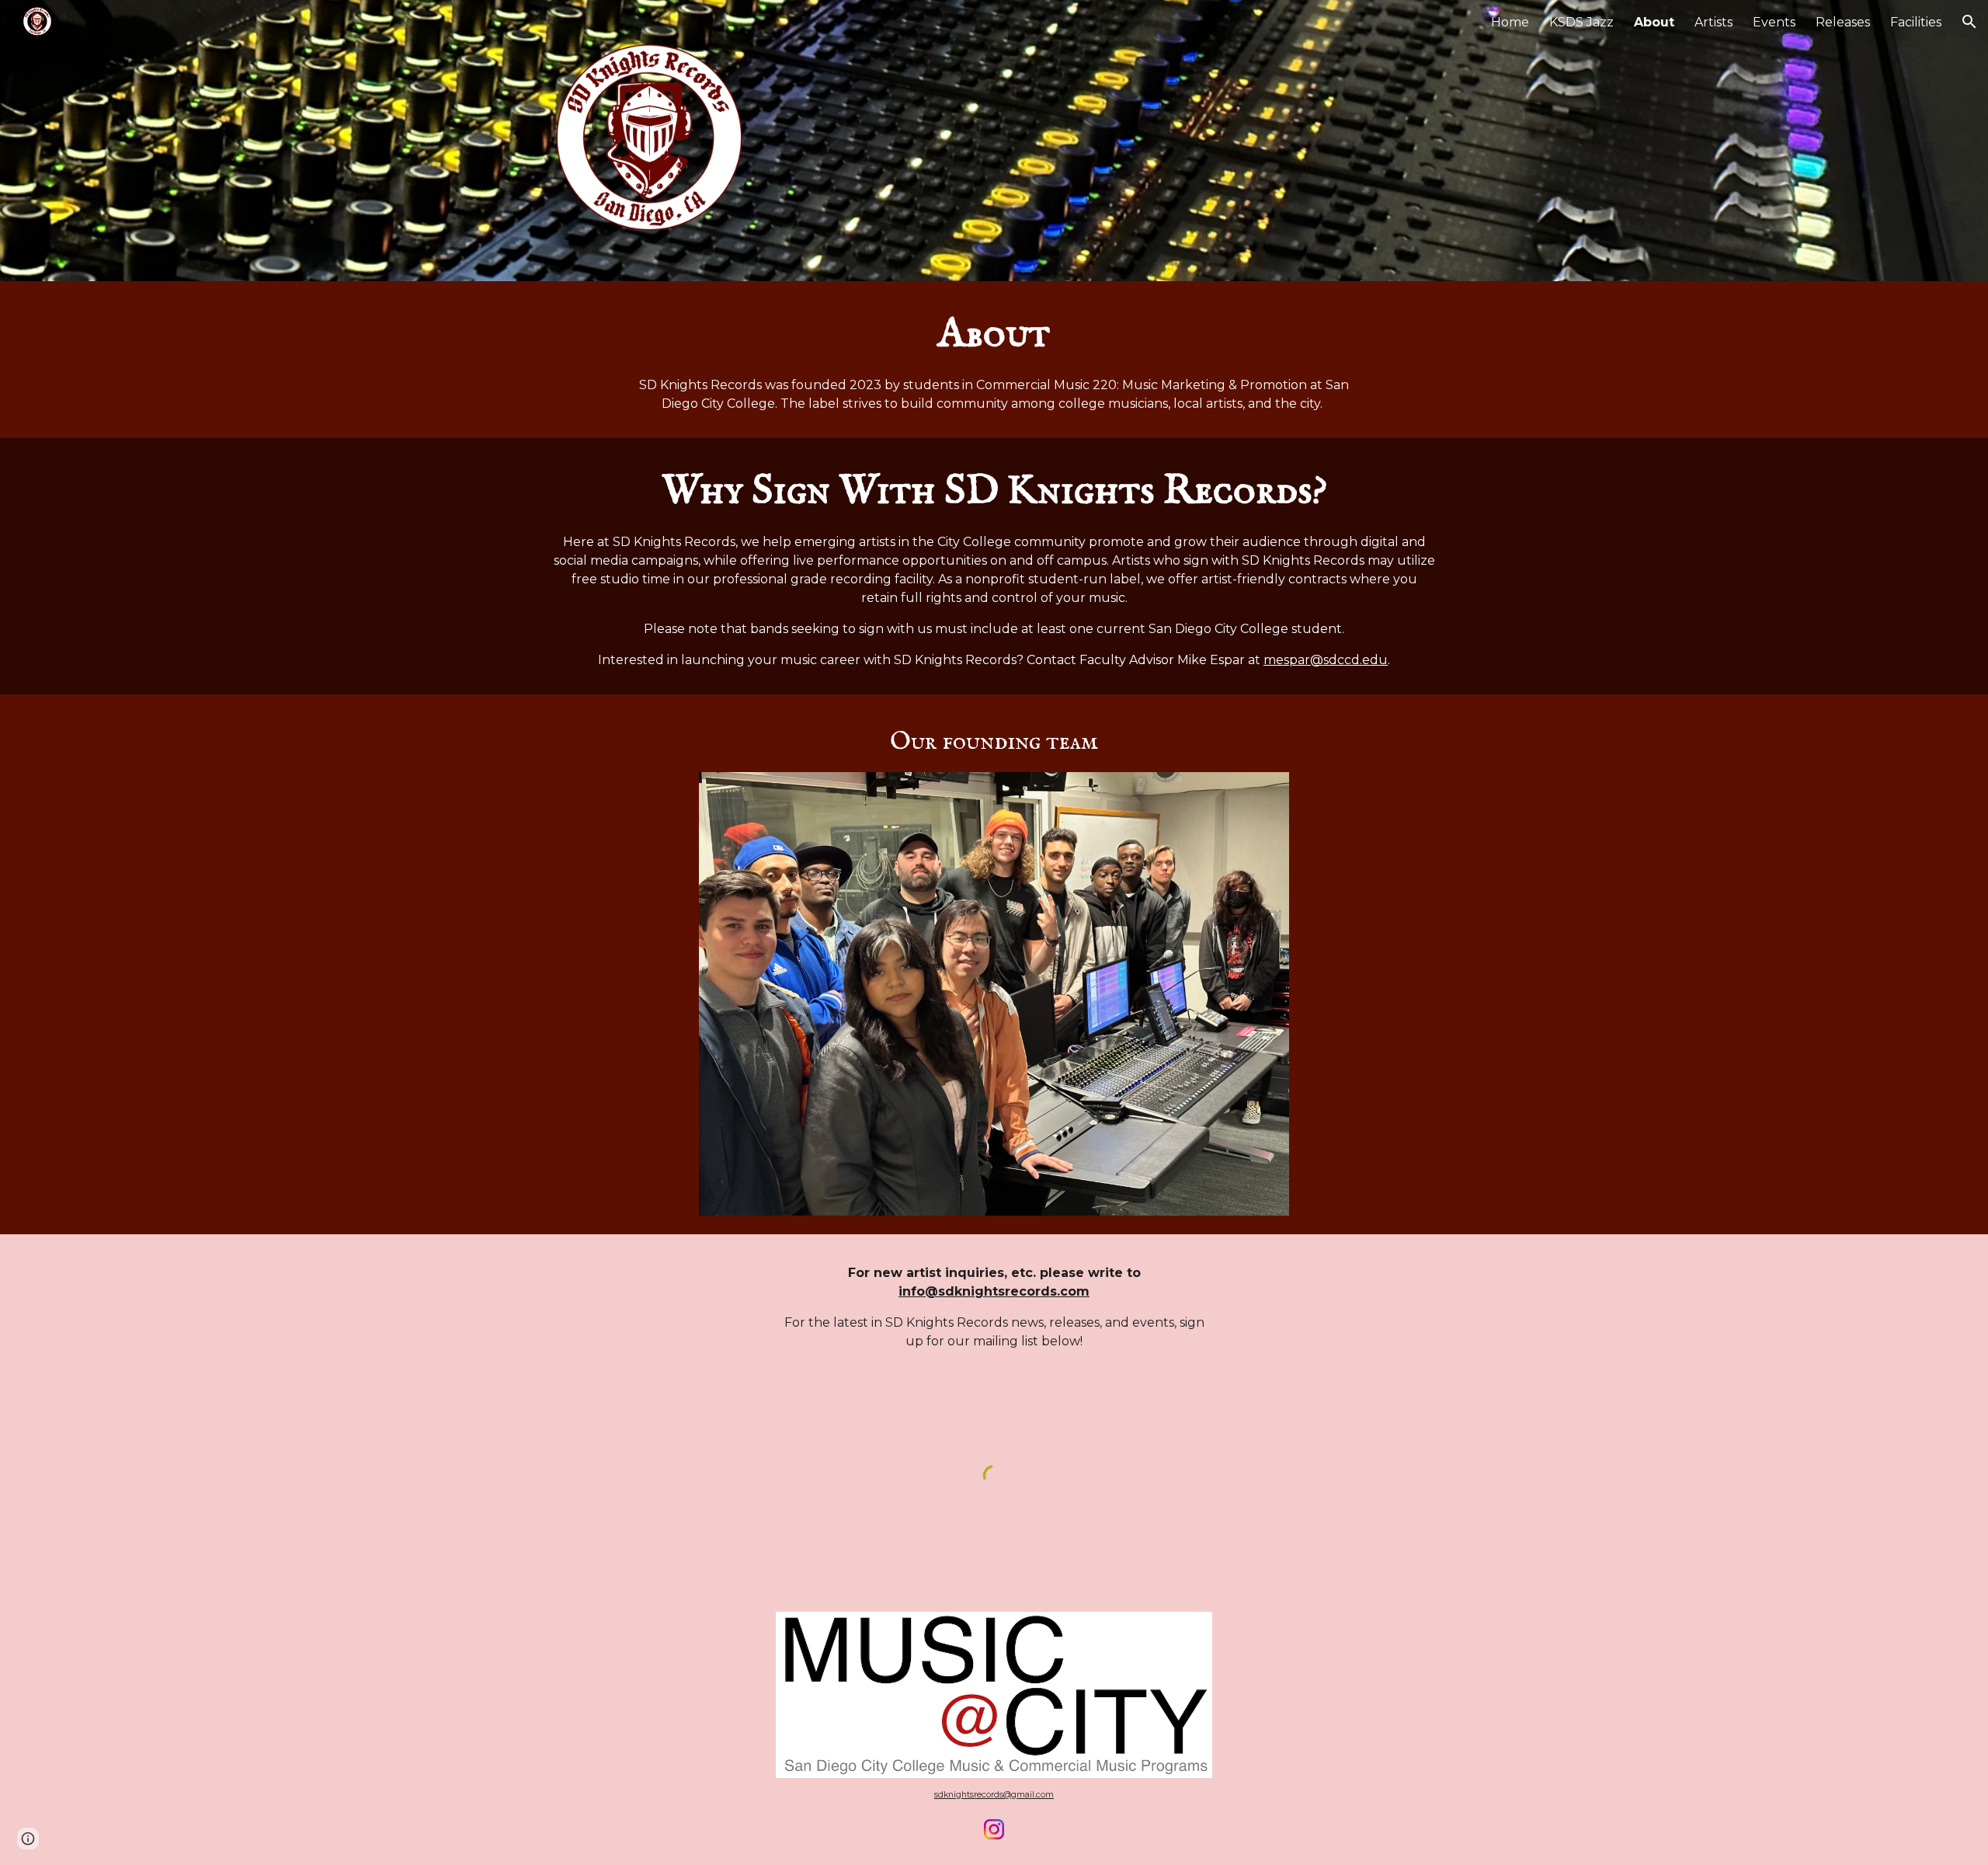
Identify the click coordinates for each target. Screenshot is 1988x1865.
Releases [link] (1843, 22)
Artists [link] (1713, 22)
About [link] (1654, 22)
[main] (994, 360)
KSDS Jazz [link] (1581, 22)
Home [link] (1510, 22)
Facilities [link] (1916, 22)
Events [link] (1774, 22)
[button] (1969, 22)
